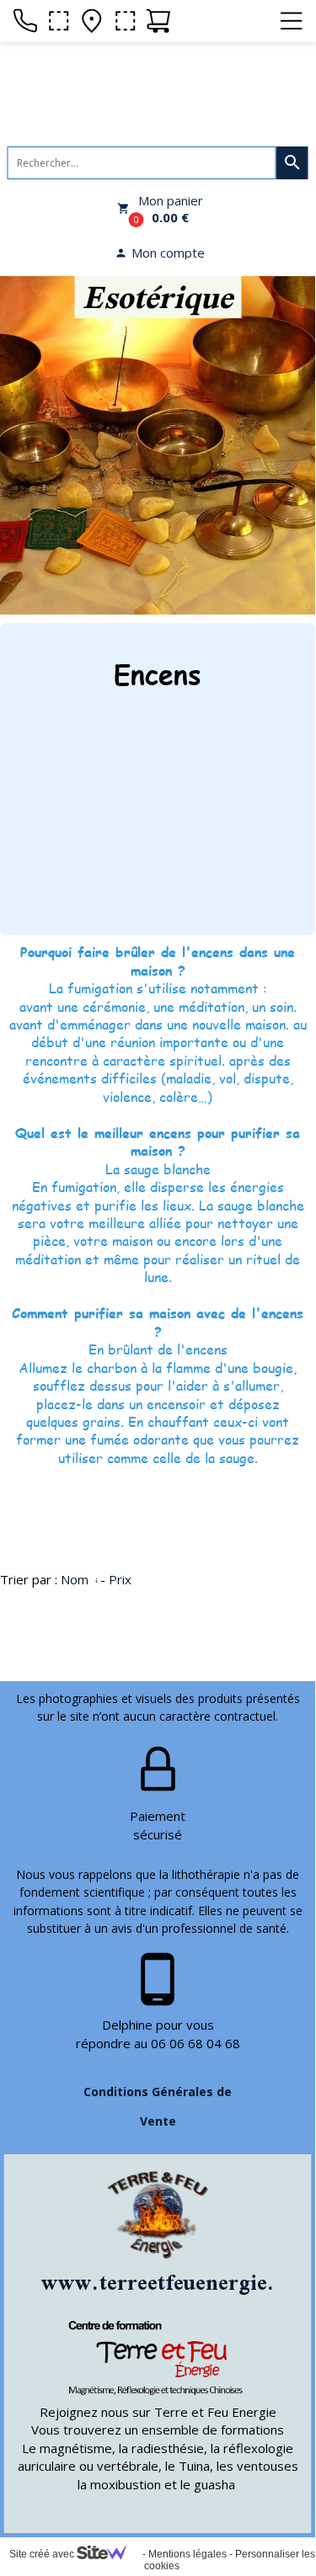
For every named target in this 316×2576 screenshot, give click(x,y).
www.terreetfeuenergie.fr (167, 2282)
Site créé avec (43, 2554)
